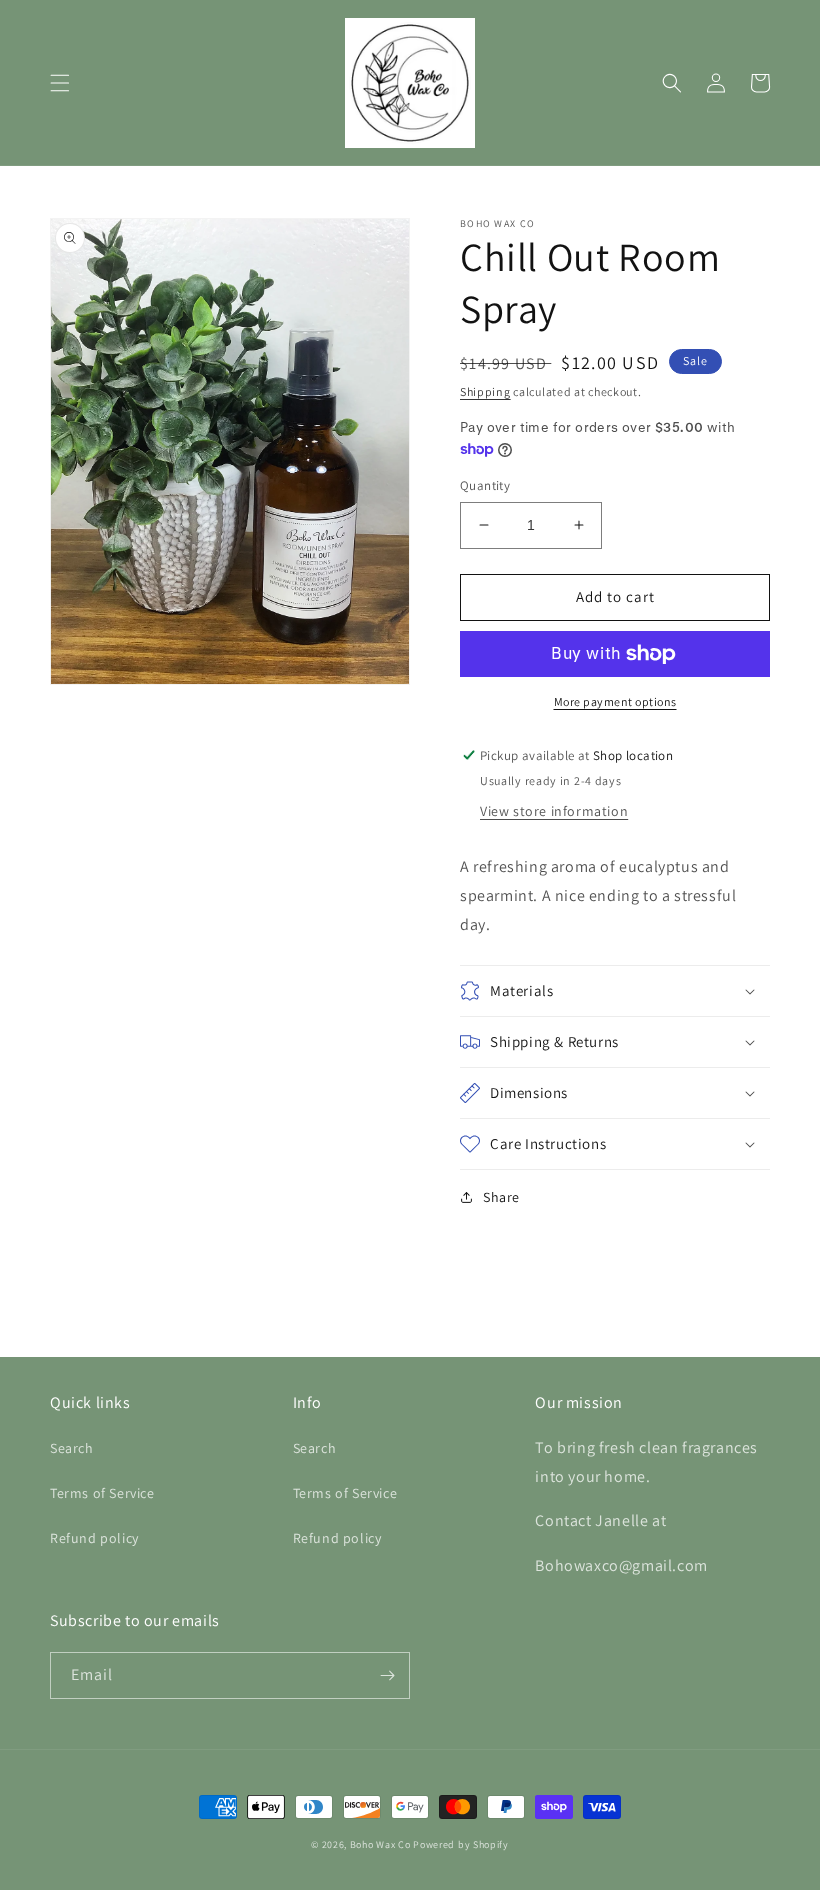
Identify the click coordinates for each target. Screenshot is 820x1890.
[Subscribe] (387, 1675)
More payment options (615, 701)
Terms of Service (102, 1493)
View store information (554, 811)
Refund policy (94, 1538)
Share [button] (501, 1197)
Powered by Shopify (461, 1844)
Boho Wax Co (380, 1844)
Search (72, 1448)
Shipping (485, 391)
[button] (60, 83)
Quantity (485, 485)
